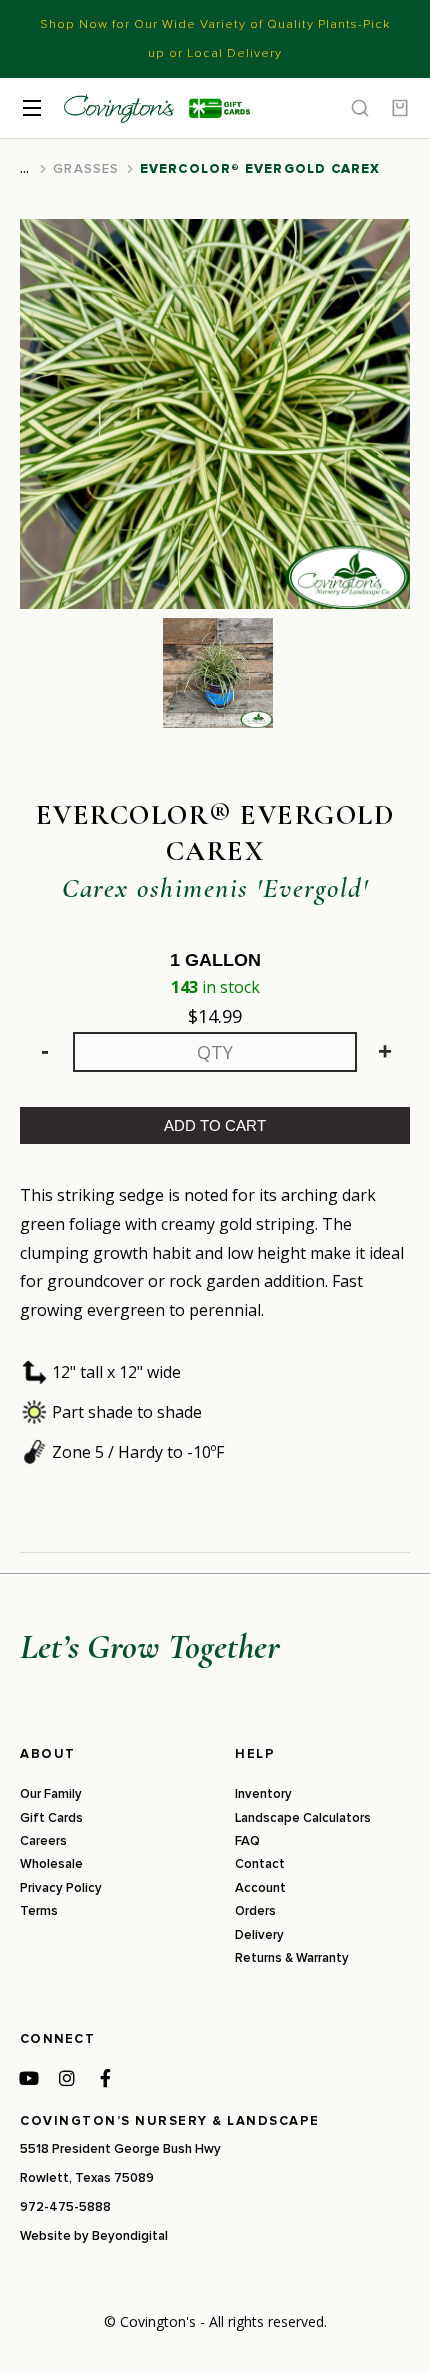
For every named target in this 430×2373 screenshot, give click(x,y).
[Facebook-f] (105, 2078)
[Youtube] (29, 2078)
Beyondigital (130, 2236)
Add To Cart (215, 1125)
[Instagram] (67, 2078)
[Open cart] (400, 108)
